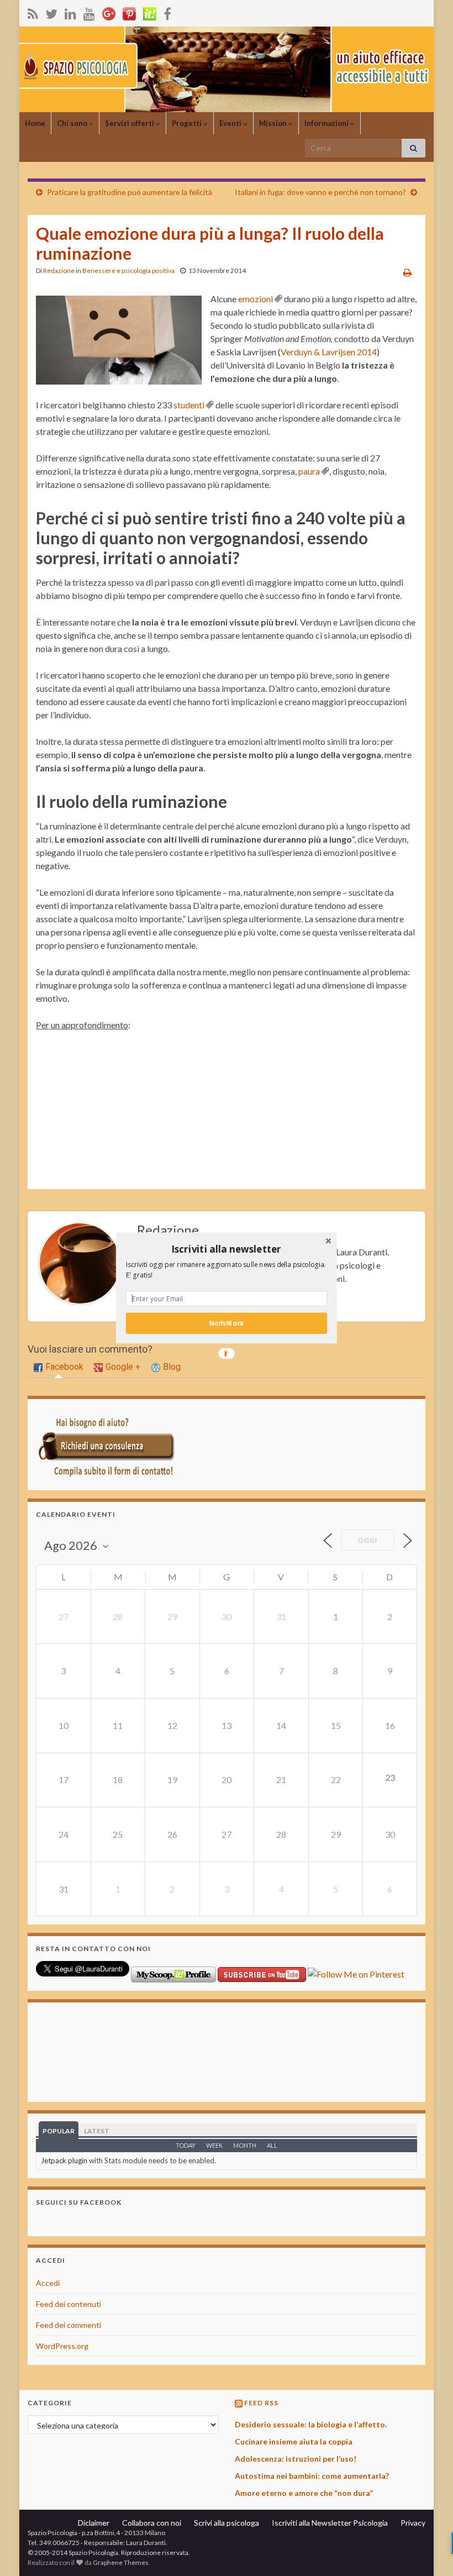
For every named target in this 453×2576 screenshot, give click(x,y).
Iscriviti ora (226, 1323)
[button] (227, 1249)
